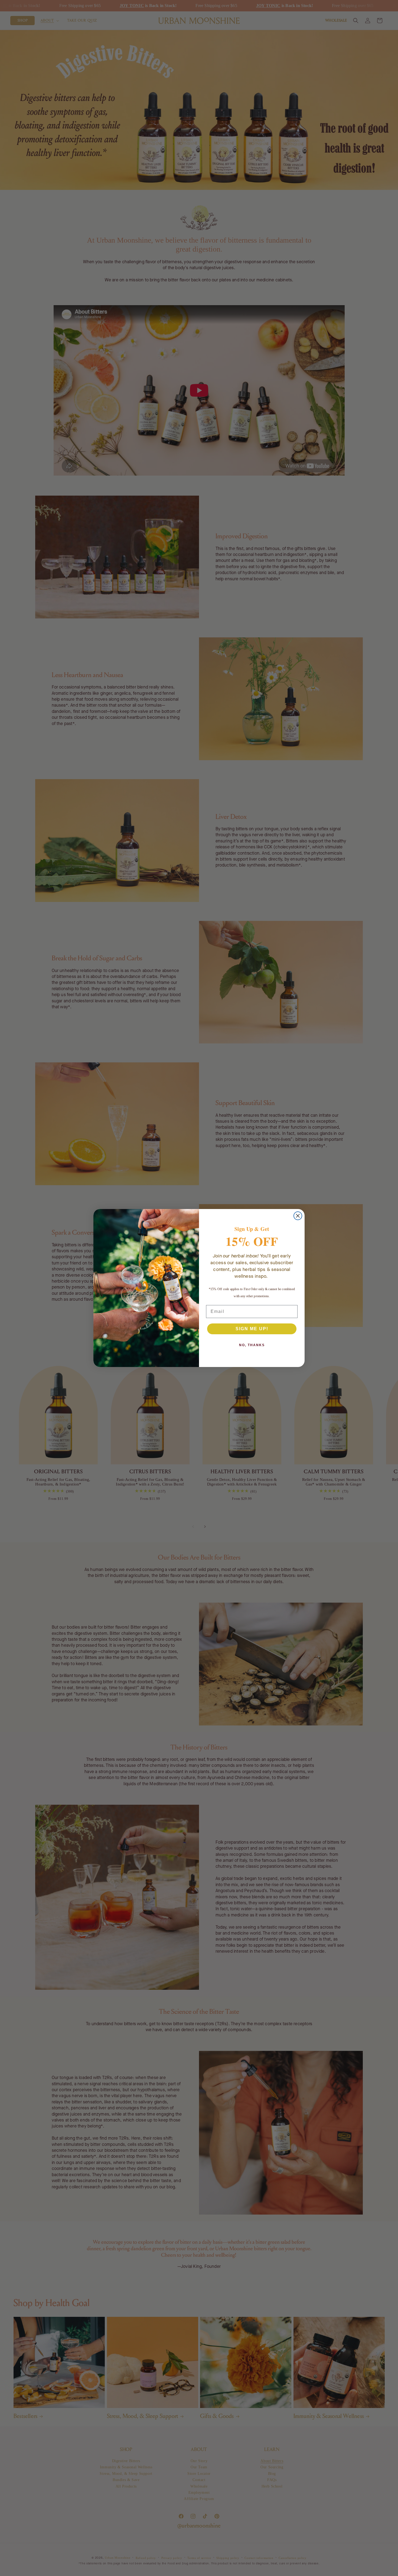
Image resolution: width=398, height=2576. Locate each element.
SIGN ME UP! (252, 1329)
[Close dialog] (298, 1216)
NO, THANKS (252, 1345)
